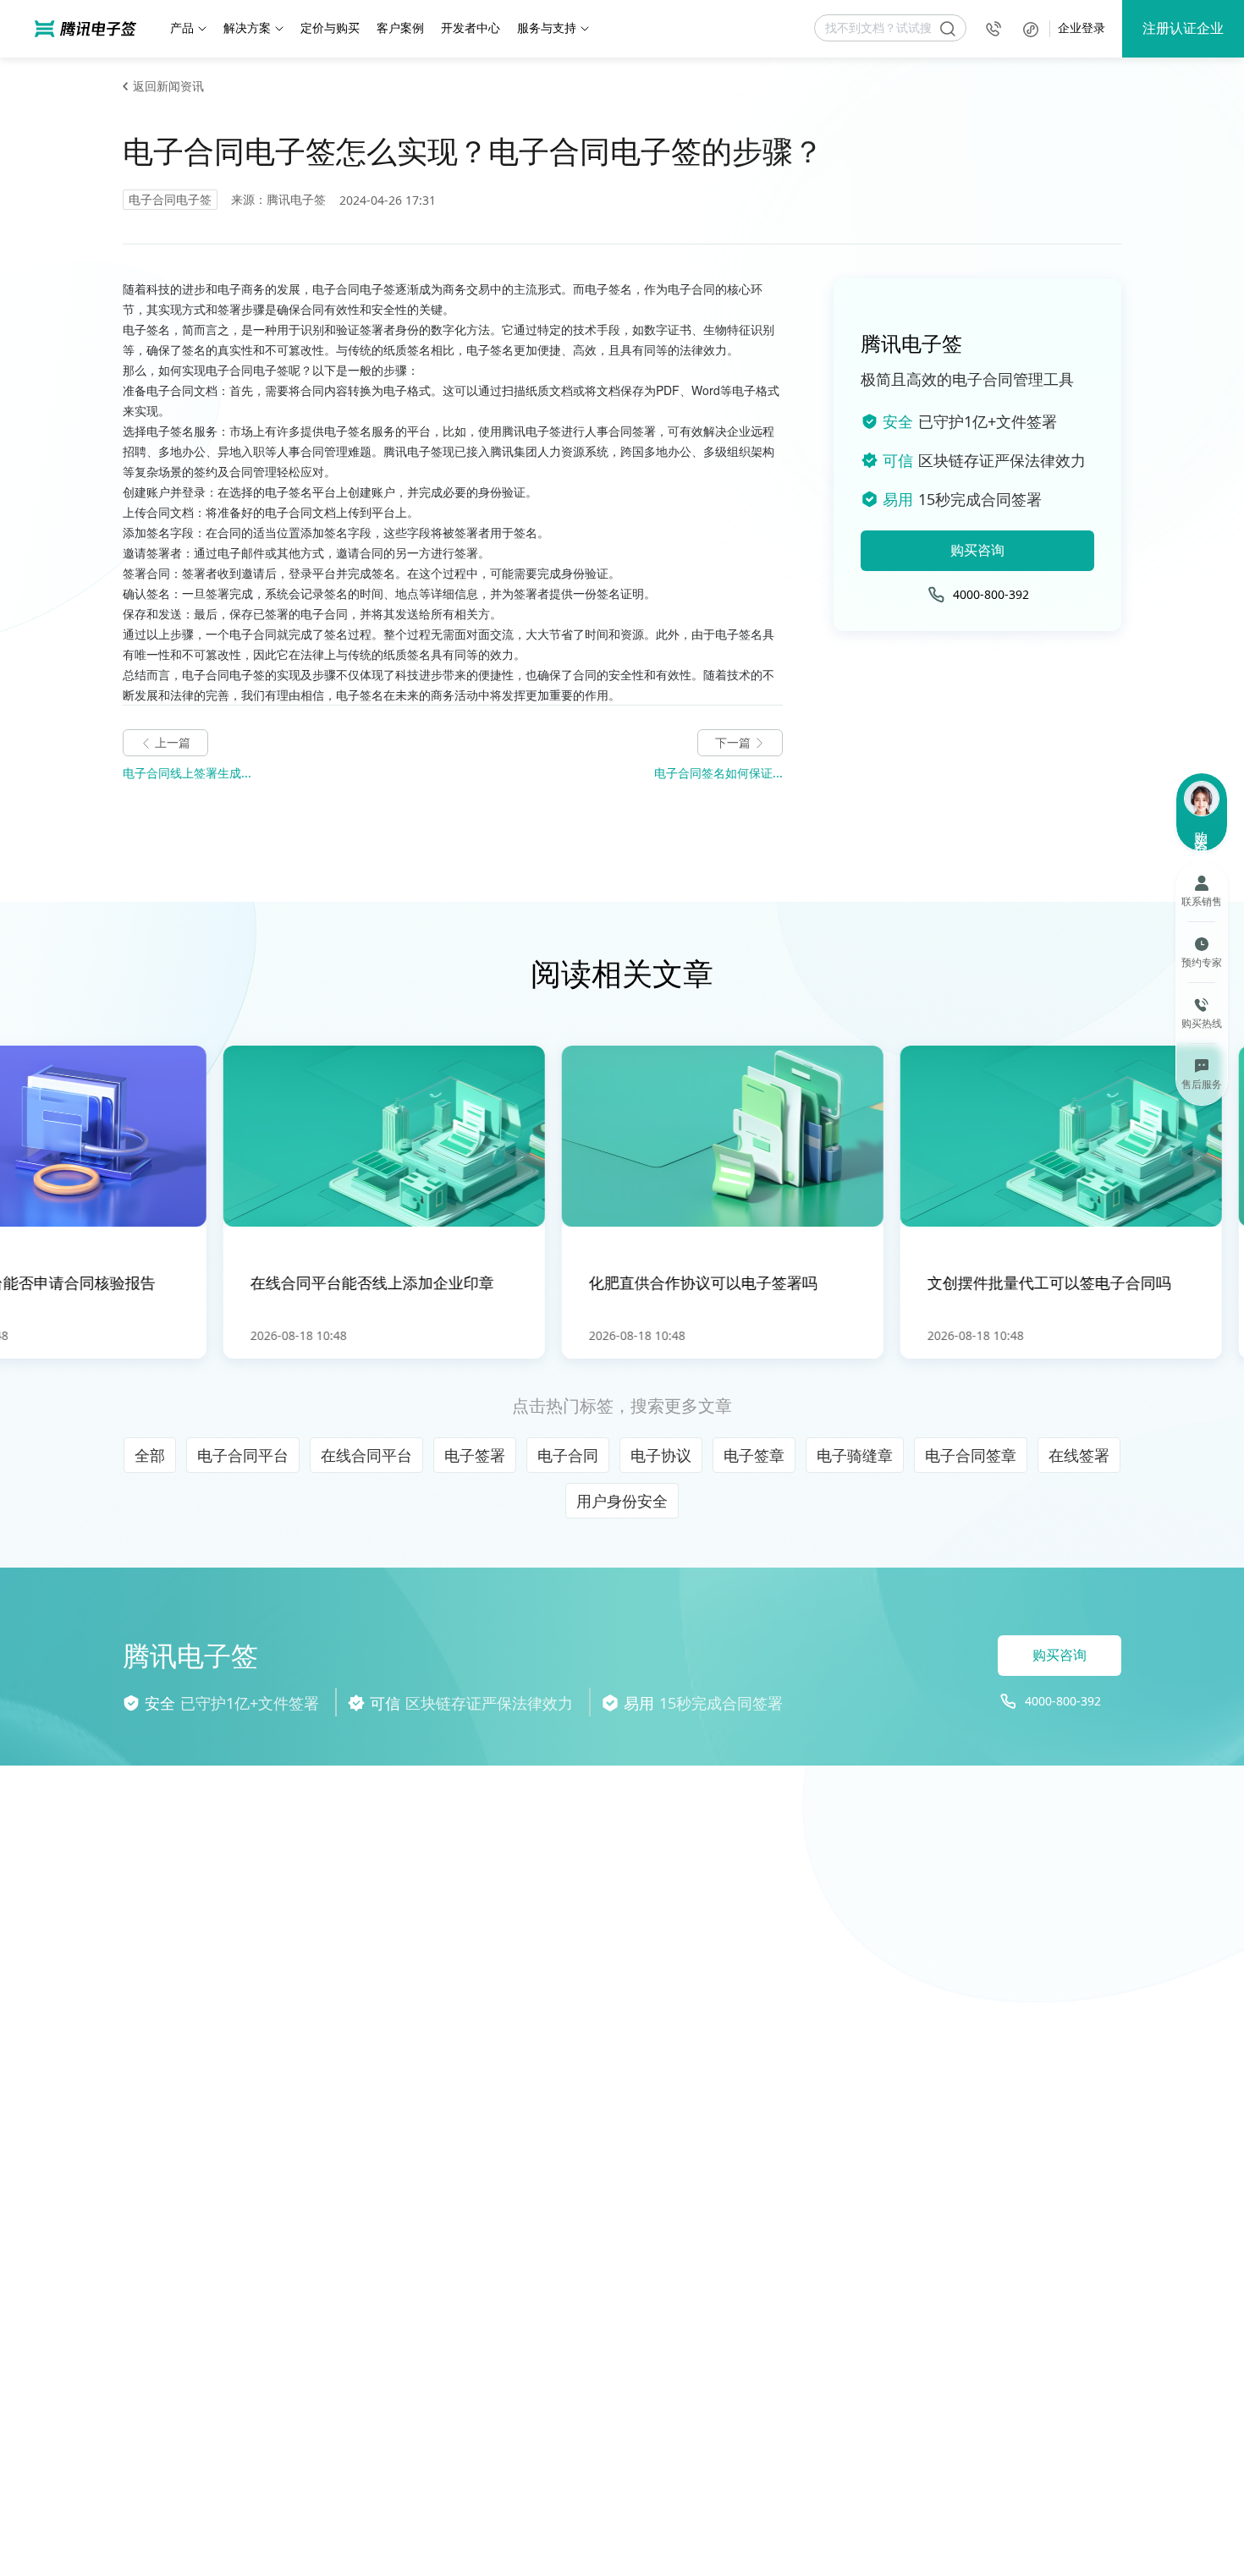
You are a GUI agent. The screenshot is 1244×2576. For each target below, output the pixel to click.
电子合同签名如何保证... (718, 773)
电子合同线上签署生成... (187, 773)
